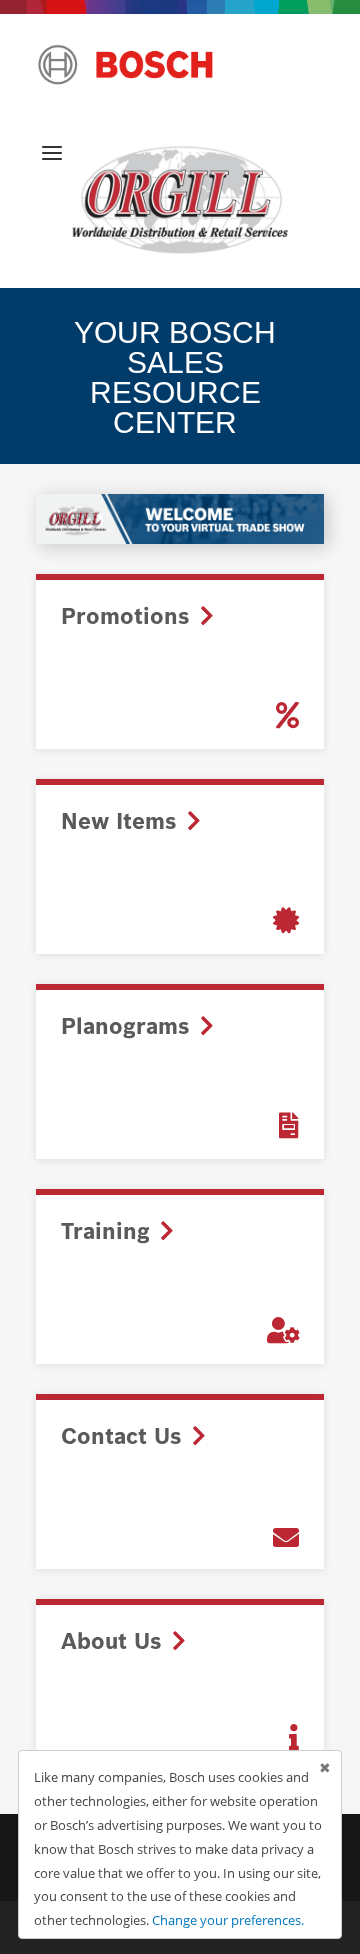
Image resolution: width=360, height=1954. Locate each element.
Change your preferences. (228, 1920)
